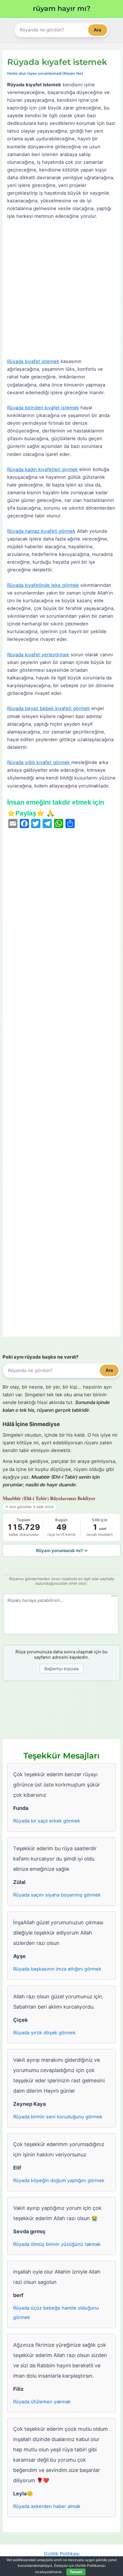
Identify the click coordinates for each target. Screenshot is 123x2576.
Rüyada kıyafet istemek (33, 361)
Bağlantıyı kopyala (61, 1669)
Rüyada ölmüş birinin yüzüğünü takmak (57, 2244)
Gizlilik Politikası (62, 2554)
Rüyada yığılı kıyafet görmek (38, 762)
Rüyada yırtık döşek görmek (44, 2033)
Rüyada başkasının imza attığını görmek (57, 1969)
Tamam (76, 2572)
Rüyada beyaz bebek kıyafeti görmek (48, 708)
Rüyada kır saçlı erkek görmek (47, 1821)
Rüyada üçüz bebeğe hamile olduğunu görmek (56, 2313)
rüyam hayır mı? (62, 8)
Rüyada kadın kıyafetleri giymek (42, 469)
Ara (98, 30)
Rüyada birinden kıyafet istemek (43, 408)
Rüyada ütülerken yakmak (42, 2402)
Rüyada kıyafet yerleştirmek (38, 655)
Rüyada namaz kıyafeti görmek (41, 531)
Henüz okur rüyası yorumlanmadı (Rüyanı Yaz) (45, 73)
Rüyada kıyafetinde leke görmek (43, 585)
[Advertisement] (61, 289)
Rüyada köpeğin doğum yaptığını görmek (59, 2180)
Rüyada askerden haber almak (47, 2506)
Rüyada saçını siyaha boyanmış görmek (57, 1895)
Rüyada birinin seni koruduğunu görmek (58, 2117)
